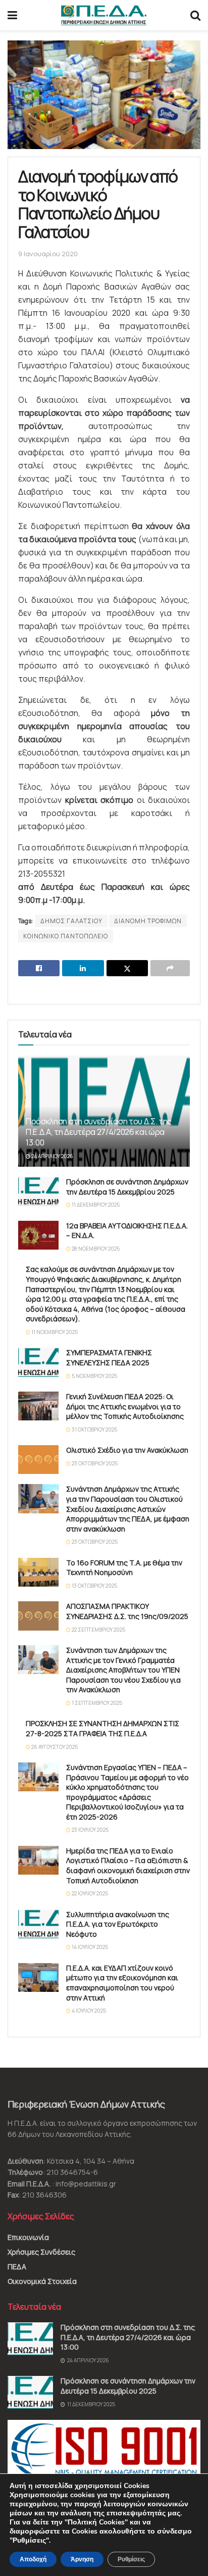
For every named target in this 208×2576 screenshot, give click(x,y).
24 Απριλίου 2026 (52, 1156)
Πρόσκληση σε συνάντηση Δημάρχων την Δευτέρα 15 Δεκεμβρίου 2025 (127, 1187)
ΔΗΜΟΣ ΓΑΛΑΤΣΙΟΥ (71, 921)
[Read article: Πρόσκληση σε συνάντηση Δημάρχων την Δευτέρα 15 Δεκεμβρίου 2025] (38, 1191)
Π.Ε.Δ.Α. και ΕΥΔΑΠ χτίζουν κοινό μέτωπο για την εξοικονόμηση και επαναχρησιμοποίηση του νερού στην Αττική (122, 1983)
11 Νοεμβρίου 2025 (54, 1332)
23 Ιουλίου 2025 (90, 1830)
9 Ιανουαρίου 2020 (48, 254)
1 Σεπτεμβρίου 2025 (96, 1703)
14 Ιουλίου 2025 (89, 1947)
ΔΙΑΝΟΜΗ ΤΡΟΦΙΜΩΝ (148, 921)
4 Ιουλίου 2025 (88, 2011)
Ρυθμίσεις (131, 2559)
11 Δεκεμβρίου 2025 (95, 1205)
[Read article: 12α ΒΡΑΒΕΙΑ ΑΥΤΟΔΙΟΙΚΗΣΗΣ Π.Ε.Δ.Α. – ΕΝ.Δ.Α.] (38, 1235)
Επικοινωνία (28, 2237)
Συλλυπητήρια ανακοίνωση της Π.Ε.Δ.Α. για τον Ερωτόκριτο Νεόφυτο (118, 1924)
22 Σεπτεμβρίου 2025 (98, 1630)
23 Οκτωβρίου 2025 (94, 1463)
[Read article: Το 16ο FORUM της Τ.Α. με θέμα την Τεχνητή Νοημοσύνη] (38, 1572)
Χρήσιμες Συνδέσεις (41, 2252)
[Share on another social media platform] (170, 968)
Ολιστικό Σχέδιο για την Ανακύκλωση (127, 1450)
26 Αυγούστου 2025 (54, 1747)
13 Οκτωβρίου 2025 (94, 1586)
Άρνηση (82, 2559)
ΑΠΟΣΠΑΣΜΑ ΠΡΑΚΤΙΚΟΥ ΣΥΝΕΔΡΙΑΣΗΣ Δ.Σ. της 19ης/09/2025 (127, 1611)
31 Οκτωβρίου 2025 (94, 1429)
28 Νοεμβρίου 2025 (95, 1249)
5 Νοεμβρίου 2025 (94, 1376)
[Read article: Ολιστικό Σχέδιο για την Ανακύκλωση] (38, 1460)
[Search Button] (195, 15)
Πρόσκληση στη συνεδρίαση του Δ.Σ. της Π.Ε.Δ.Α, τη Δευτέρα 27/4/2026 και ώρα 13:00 (99, 1132)
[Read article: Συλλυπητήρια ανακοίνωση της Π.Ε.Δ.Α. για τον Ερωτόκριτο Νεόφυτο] (38, 1924)
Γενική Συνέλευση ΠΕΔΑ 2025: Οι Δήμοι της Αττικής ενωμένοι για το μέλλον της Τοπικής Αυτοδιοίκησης (125, 1406)
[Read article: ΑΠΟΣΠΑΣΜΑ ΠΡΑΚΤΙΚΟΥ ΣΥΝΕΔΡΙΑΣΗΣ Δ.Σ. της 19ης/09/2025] (38, 1616)
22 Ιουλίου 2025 (89, 1893)
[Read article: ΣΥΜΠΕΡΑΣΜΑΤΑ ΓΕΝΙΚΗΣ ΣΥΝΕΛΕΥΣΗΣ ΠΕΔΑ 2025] (38, 1362)
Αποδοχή (33, 2559)
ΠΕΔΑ (17, 2267)
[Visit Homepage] (104, 15)
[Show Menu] (12, 15)
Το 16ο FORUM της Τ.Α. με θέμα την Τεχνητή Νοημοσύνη (124, 1568)
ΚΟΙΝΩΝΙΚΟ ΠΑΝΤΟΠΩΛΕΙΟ (66, 936)
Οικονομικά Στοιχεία (42, 2281)
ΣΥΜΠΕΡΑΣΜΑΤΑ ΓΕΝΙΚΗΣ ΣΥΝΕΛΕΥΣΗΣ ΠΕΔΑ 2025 (109, 1357)
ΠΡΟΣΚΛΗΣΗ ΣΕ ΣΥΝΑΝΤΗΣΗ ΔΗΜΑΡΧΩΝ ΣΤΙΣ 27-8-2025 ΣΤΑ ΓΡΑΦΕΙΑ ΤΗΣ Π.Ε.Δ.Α (102, 1728)
